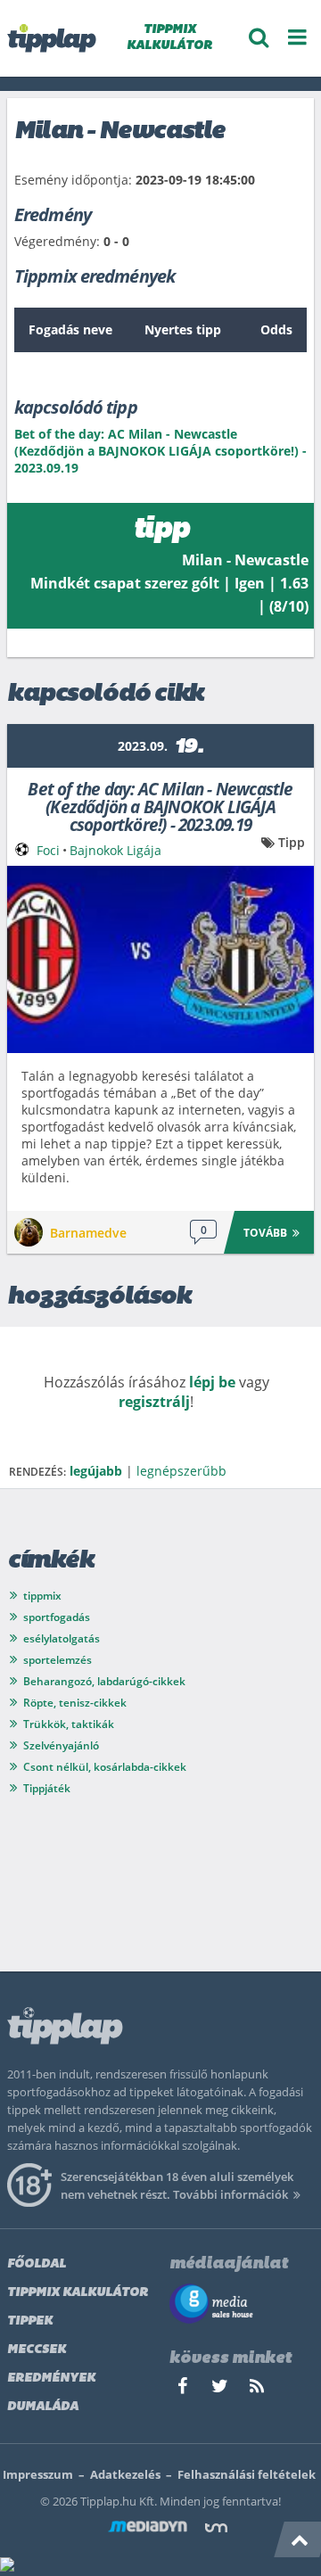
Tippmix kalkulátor (78, 2293)
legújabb (96, 1471)
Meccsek (37, 2350)
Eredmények (51, 2378)
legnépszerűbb (181, 1471)
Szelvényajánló (61, 1745)
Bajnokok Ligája (115, 850)
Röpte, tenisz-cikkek (75, 1703)
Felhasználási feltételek (247, 2474)
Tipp (292, 842)
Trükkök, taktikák (69, 1724)
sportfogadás (57, 1617)
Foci (48, 850)
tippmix (42, 1596)
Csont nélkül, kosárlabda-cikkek (105, 1767)
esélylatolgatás (62, 1638)
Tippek (30, 2321)
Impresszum (38, 2474)
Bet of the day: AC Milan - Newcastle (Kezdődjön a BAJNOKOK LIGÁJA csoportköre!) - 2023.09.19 (160, 806)
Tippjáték (47, 1788)
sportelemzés (58, 1660)
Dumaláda (43, 2407)
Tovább (265, 1233)
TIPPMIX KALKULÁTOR (169, 38)
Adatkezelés (125, 2474)
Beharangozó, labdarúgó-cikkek (104, 1681)
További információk (230, 2194)
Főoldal (37, 2264)
